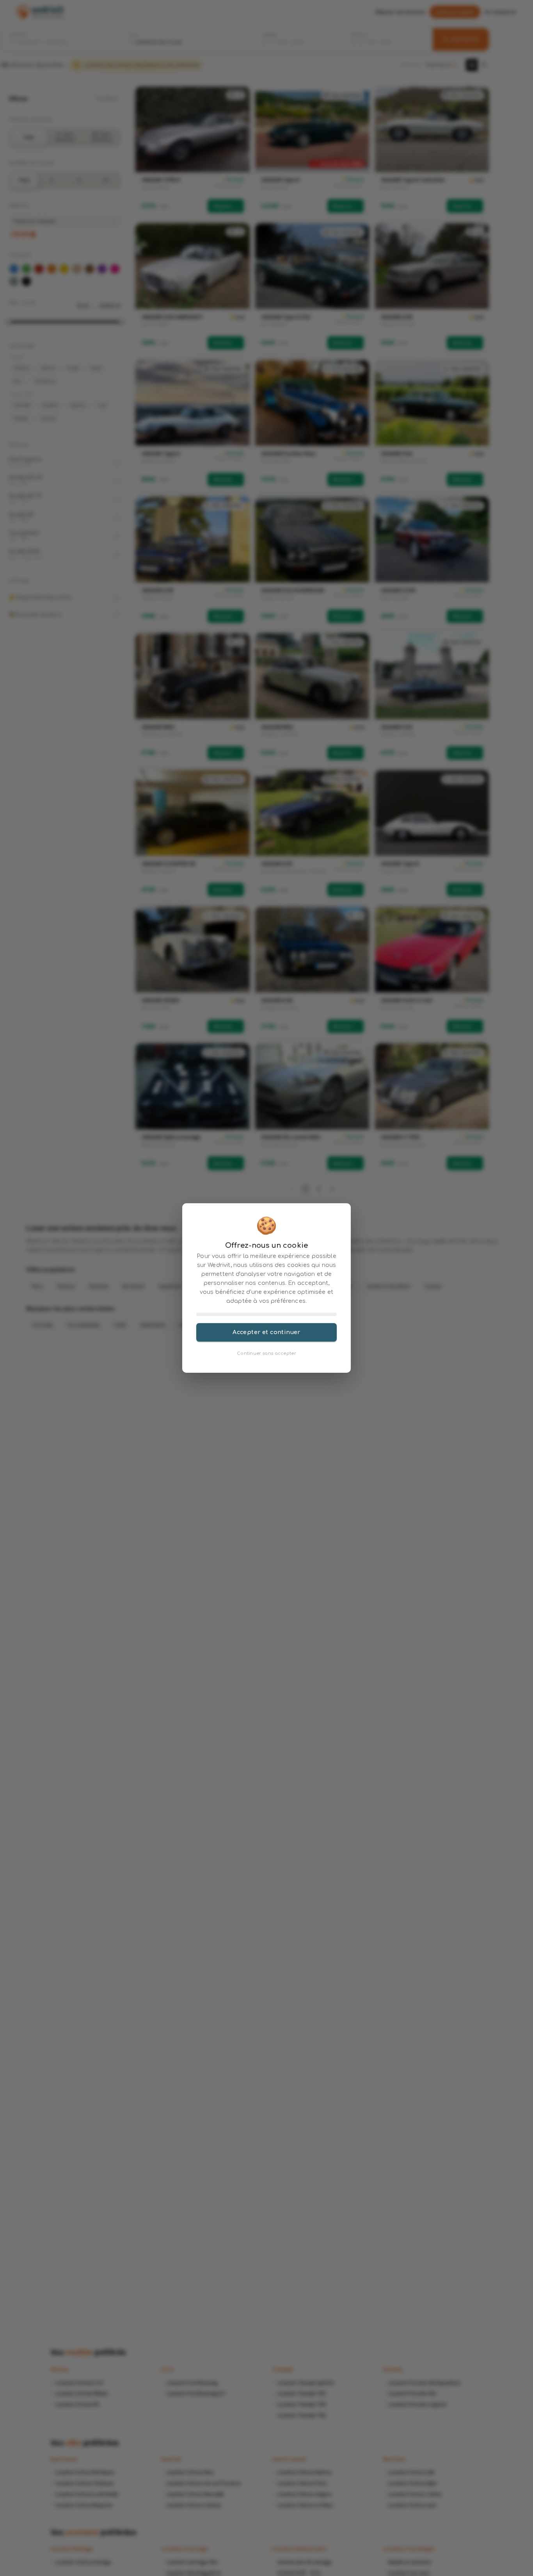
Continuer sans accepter (266, 1353)
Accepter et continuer (266, 1332)
